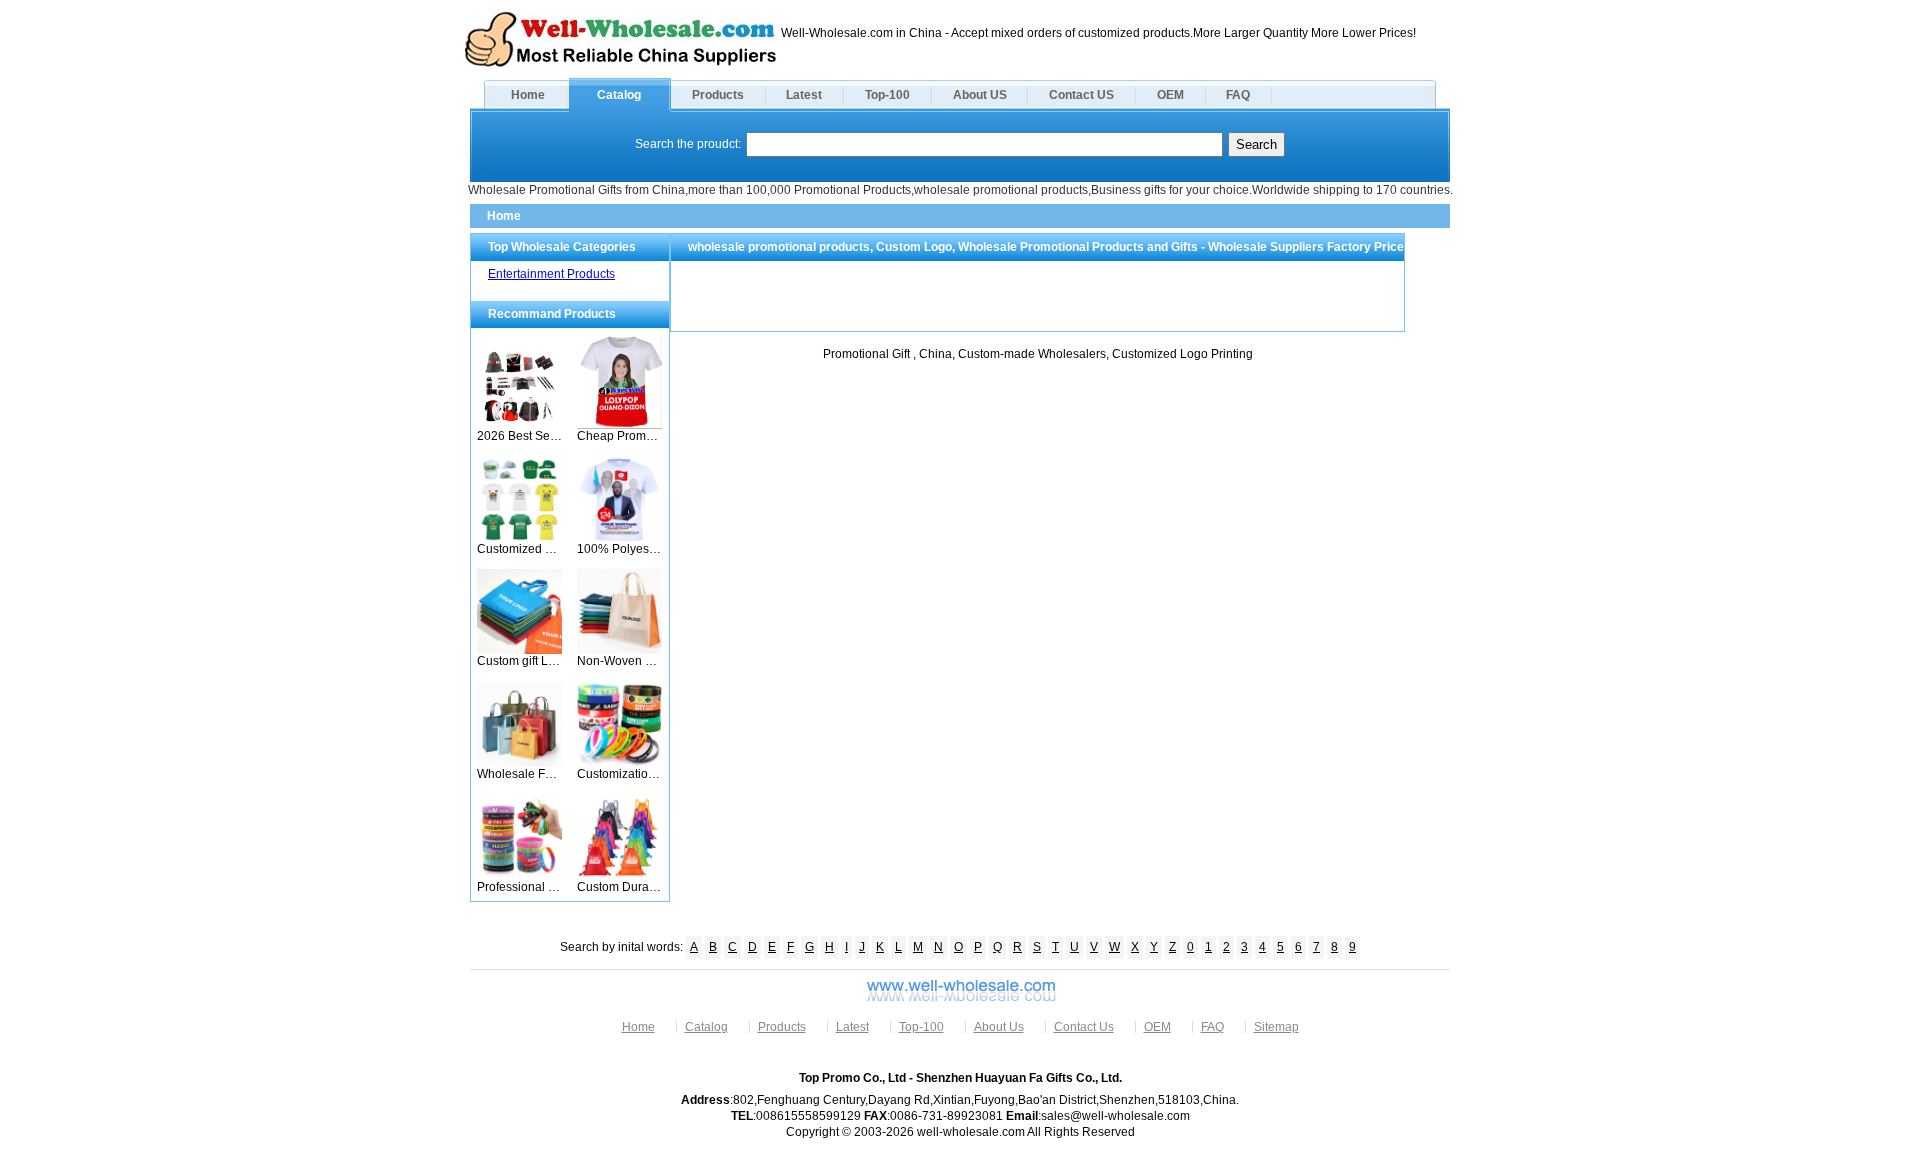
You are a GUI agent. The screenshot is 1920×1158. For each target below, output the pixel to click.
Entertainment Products (551, 274)
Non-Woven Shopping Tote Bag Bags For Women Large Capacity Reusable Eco (619, 661)
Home (528, 95)
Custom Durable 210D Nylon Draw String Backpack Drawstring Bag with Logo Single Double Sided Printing (619, 887)
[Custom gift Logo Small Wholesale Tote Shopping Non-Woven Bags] (519, 650)
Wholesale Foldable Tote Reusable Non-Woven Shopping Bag (519, 774)
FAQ (1238, 95)
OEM (1170, 95)
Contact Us (1084, 1027)
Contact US (1081, 95)
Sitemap (1276, 1027)
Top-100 (887, 95)
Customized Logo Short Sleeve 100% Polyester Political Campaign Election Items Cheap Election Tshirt (519, 549)
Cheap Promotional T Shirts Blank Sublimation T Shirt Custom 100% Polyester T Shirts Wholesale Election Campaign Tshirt (619, 436)
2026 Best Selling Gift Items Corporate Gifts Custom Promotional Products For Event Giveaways (519, 436)
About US (980, 95)
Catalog (619, 95)
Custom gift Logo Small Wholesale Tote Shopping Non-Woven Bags (519, 661)
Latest (804, 95)
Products (718, 95)
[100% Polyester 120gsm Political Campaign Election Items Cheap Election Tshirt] (619, 538)
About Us (999, 1027)
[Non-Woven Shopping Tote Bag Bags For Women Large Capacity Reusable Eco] (619, 650)
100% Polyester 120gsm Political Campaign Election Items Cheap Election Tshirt (619, 549)
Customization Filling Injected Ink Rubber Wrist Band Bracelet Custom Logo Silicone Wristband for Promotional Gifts (619, 774)
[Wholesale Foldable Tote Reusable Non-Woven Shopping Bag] (519, 763)
